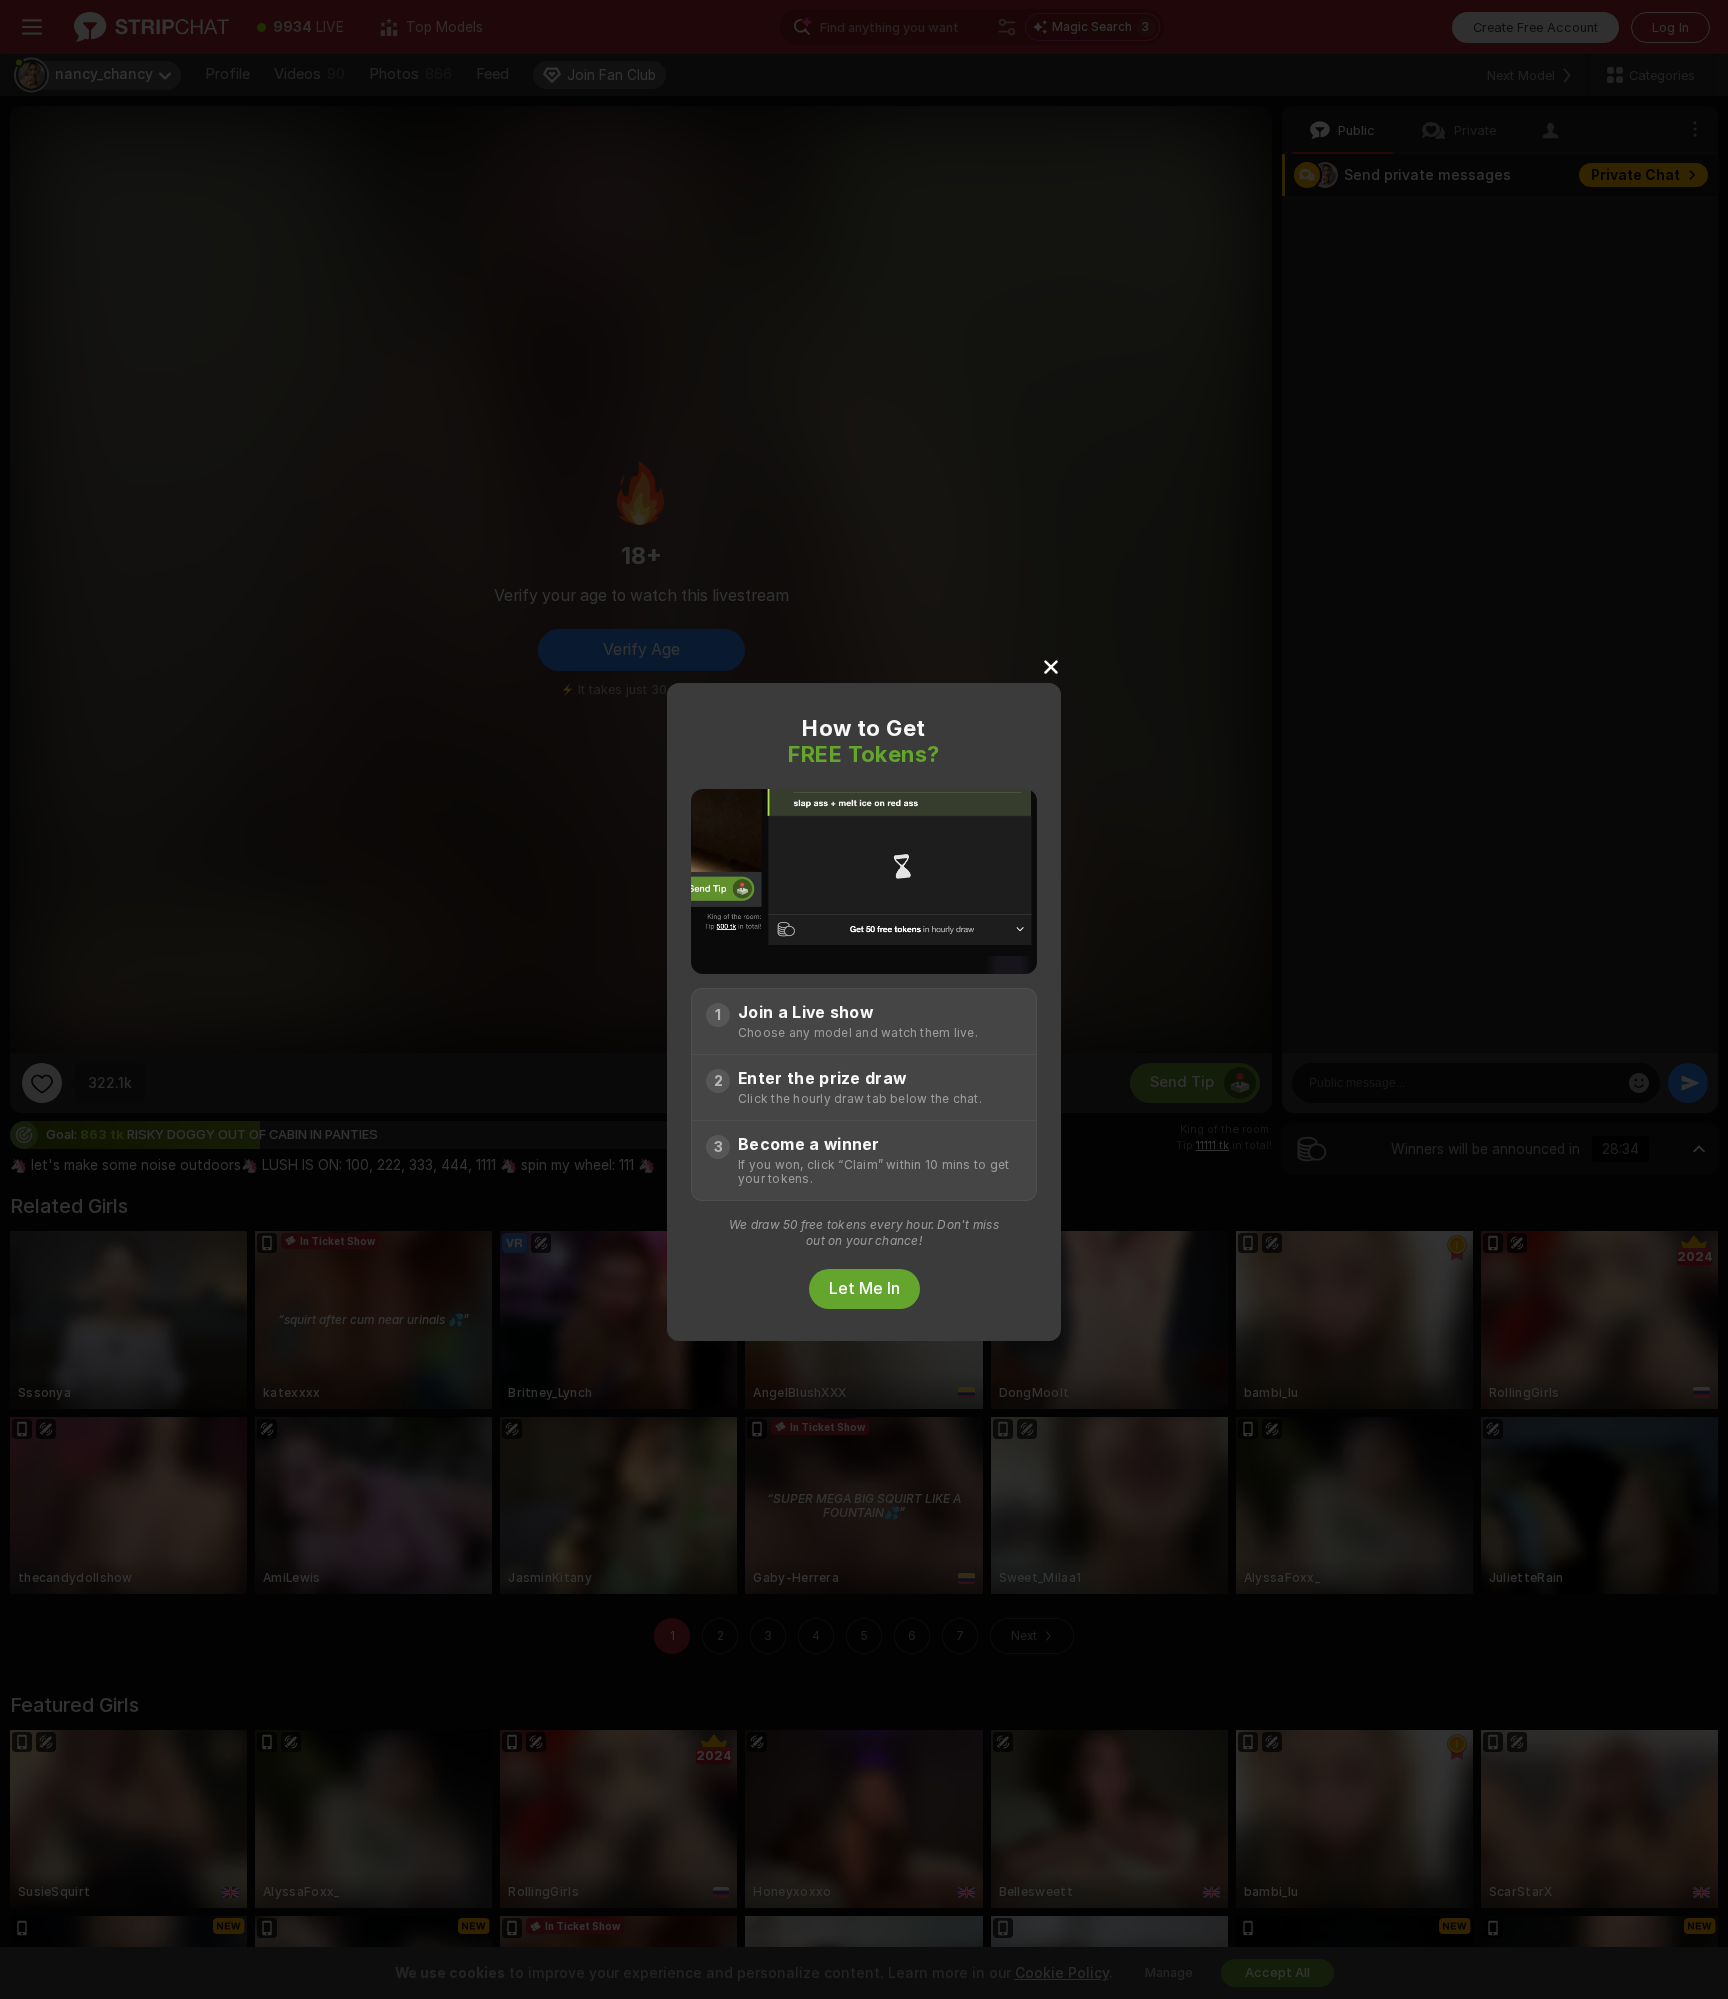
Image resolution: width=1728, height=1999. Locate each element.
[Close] (1051, 666)
